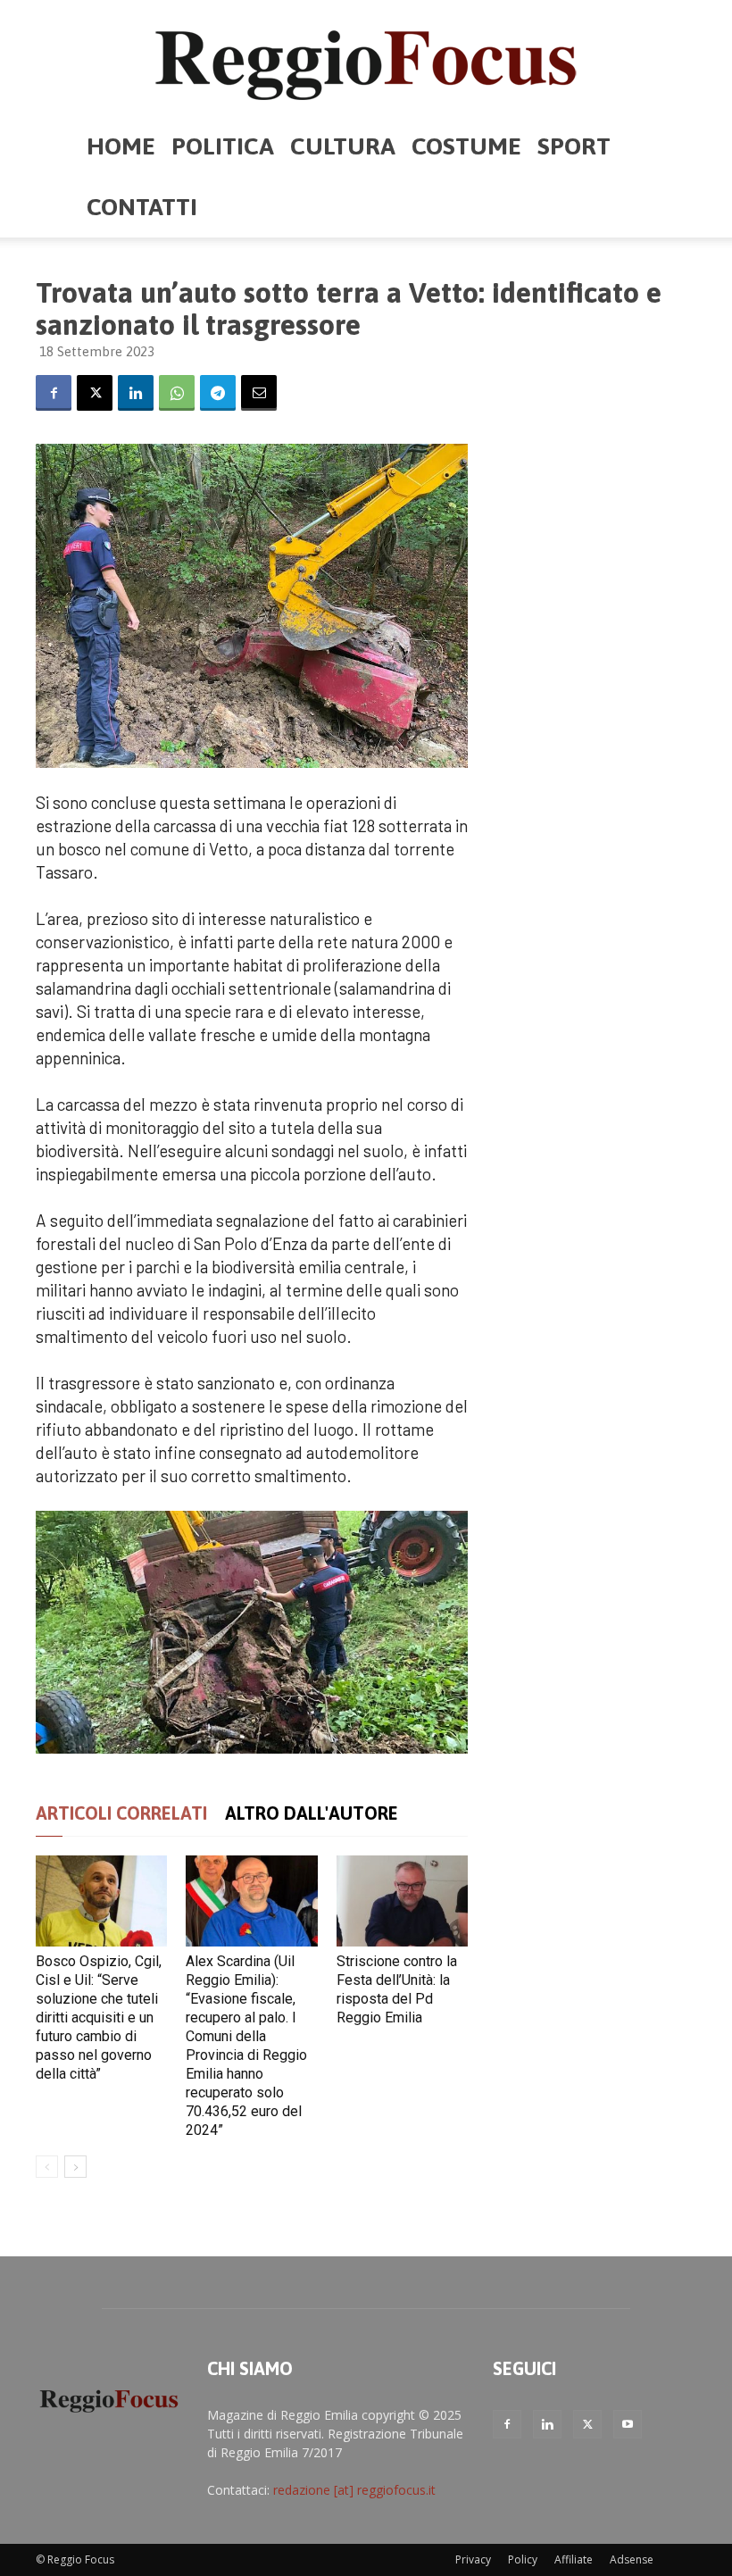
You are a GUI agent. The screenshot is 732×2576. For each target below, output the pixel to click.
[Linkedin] (136, 393)
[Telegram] (218, 393)
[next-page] (75, 2167)
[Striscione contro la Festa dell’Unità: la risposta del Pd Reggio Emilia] (402, 1901)
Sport (574, 146)
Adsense (632, 2559)
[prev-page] (47, 2167)
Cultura (343, 146)
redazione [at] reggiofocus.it (354, 2490)
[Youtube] (628, 2424)
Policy (523, 2559)
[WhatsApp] (177, 393)
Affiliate (574, 2559)
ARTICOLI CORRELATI (121, 1813)
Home (121, 146)
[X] (95, 393)
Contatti (142, 207)
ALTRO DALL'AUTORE (312, 1813)
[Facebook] (54, 393)
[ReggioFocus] (366, 59)
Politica (223, 146)
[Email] (259, 393)
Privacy (473, 2559)
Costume (466, 146)
